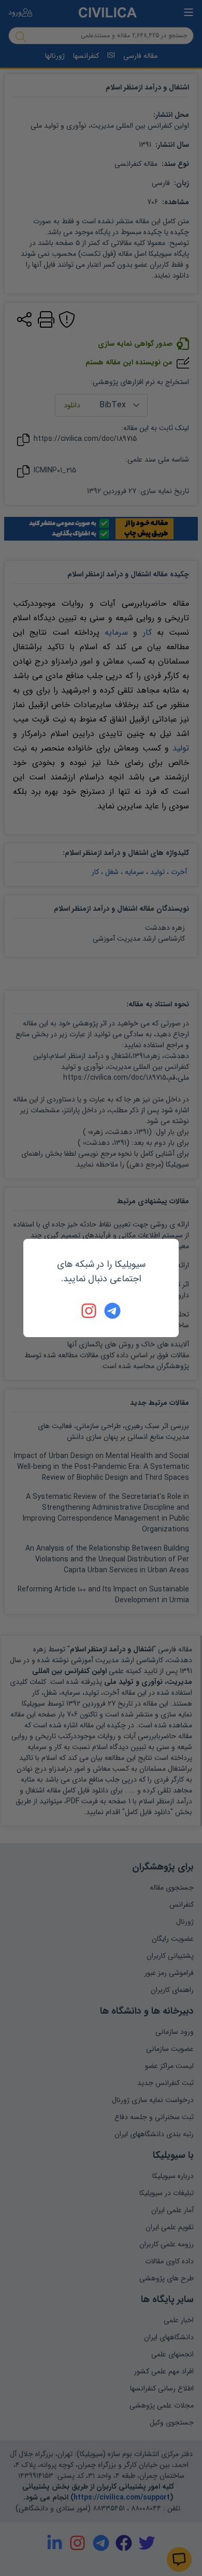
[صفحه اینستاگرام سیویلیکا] (90, 1311)
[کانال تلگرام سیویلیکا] (112, 1311)
